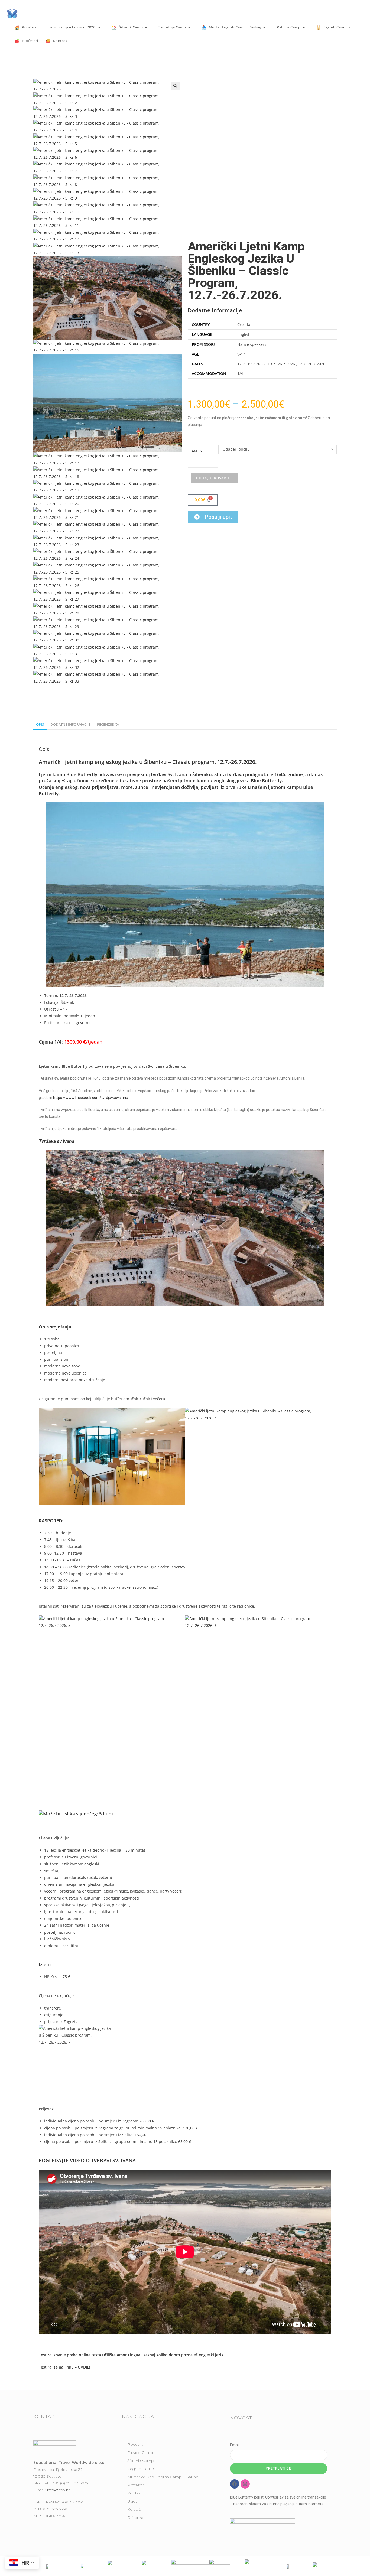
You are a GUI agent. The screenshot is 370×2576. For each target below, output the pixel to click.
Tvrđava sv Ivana (56, 1141)
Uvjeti (132, 2501)
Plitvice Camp (140, 2453)
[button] (175, 86)
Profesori (136, 2485)
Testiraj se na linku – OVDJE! (64, 2367)
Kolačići (134, 2509)
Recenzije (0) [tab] (108, 724)
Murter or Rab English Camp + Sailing (163, 2477)
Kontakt (135, 2493)
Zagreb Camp (141, 2469)
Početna (135, 2444)
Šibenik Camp (141, 2461)
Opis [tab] (40, 724)
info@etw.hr (59, 2490)
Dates (196, 451)
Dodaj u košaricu (215, 478)
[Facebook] (235, 2484)
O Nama (135, 2518)
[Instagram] (245, 2484)
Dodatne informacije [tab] (70, 724)
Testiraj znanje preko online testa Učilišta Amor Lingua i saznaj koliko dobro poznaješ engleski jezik (131, 2355)
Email (235, 2445)
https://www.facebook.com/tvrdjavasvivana (91, 1098)
